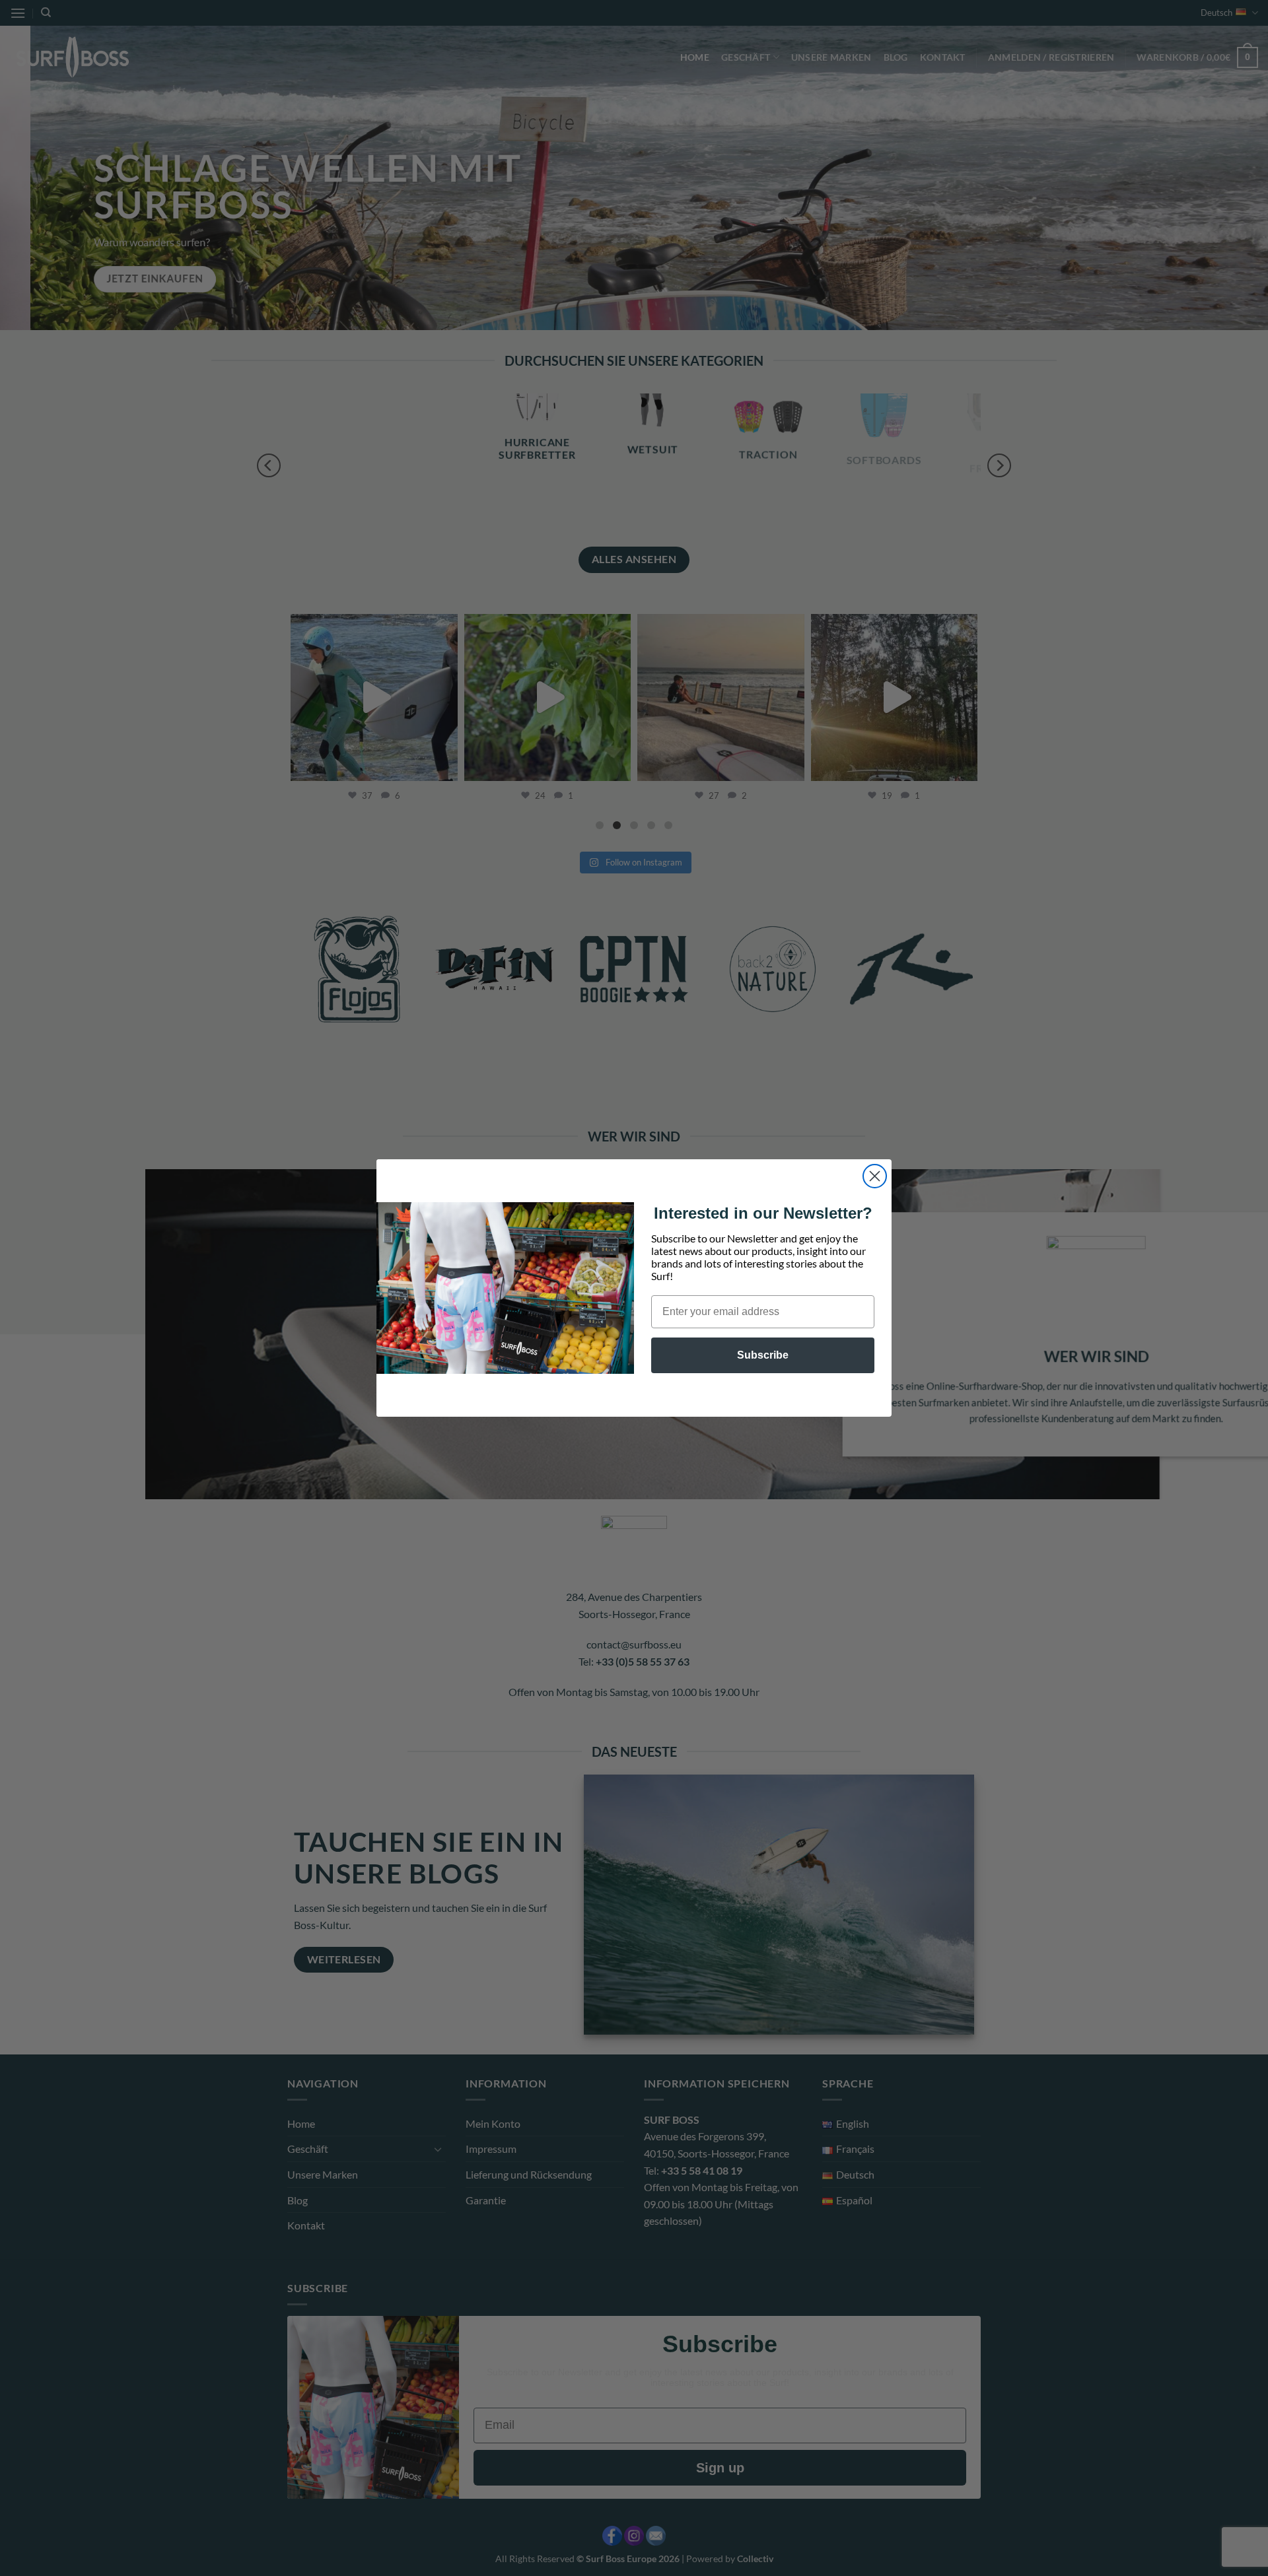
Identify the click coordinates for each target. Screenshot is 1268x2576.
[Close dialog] (875, 1176)
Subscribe (763, 1355)
